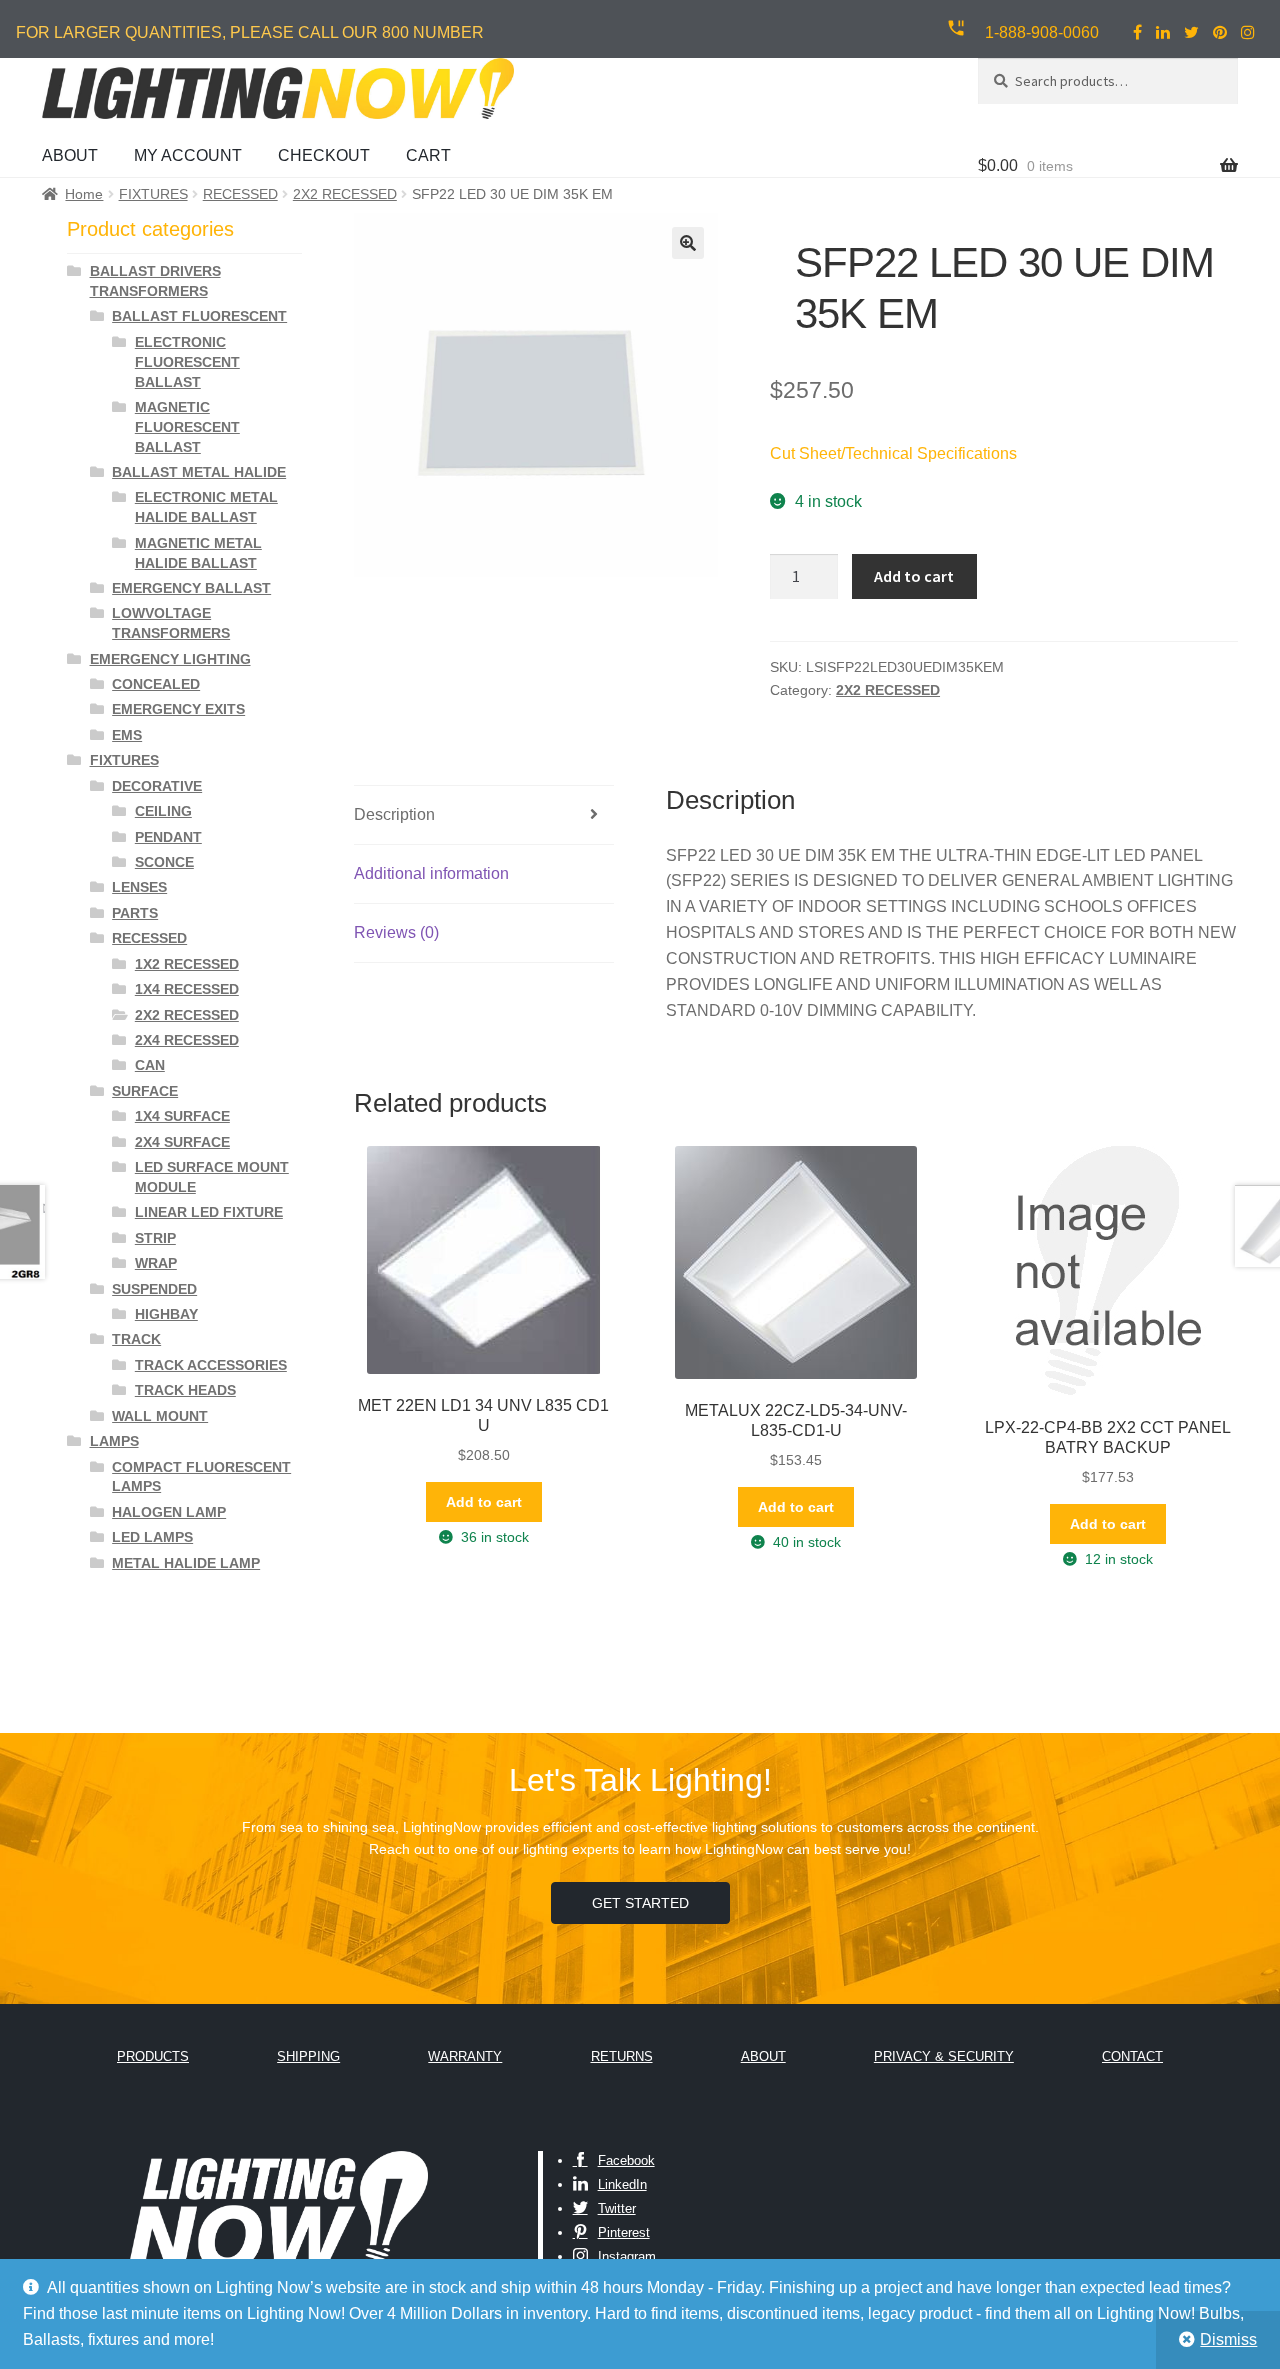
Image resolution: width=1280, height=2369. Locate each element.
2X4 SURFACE (182, 1142)
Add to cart (914, 576)
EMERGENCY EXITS (178, 709)
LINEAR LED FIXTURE (209, 1212)
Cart (428, 155)
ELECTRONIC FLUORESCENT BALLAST (187, 362)
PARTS (135, 913)
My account (188, 155)
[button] (688, 243)
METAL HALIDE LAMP (186, 1563)
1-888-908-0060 (1042, 32)
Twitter (617, 2208)
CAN (150, 1065)
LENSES (139, 887)
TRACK (136, 1339)
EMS (127, 735)
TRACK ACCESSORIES (211, 1365)
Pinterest (624, 2232)
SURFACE (145, 1091)
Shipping (308, 2056)
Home (84, 194)
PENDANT (168, 837)
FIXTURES (153, 194)
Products (153, 2056)
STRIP (155, 1238)
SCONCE (164, 862)
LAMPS (114, 1441)
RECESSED (240, 194)
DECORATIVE (157, 786)
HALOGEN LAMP (169, 1512)
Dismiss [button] (1228, 2339)
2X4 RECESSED (187, 1040)
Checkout (324, 155)
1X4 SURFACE (182, 1116)
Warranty (465, 2056)
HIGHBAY (166, 1314)
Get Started (640, 1903)
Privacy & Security (944, 2056)
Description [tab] (394, 814)
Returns (622, 2056)
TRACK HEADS (185, 1390)
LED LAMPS (152, 1537)
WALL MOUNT (160, 1416)
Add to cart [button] (484, 1502)
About (70, 155)
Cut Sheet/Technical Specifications (893, 453)
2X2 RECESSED (345, 194)
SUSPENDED (154, 1289)
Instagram (627, 2256)
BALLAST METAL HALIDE (199, 472)
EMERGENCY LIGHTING (170, 659)
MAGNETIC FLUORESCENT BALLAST (187, 427)
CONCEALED (156, 684)
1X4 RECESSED (187, 989)
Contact (1132, 2056)
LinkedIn (622, 2184)
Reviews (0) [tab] (396, 932)
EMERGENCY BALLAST (191, 588)
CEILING (163, 811)
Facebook (626, 2160)
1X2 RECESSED (187, 964)
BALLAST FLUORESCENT (199, 316)
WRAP (156, 1263)
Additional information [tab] (431, 873)
